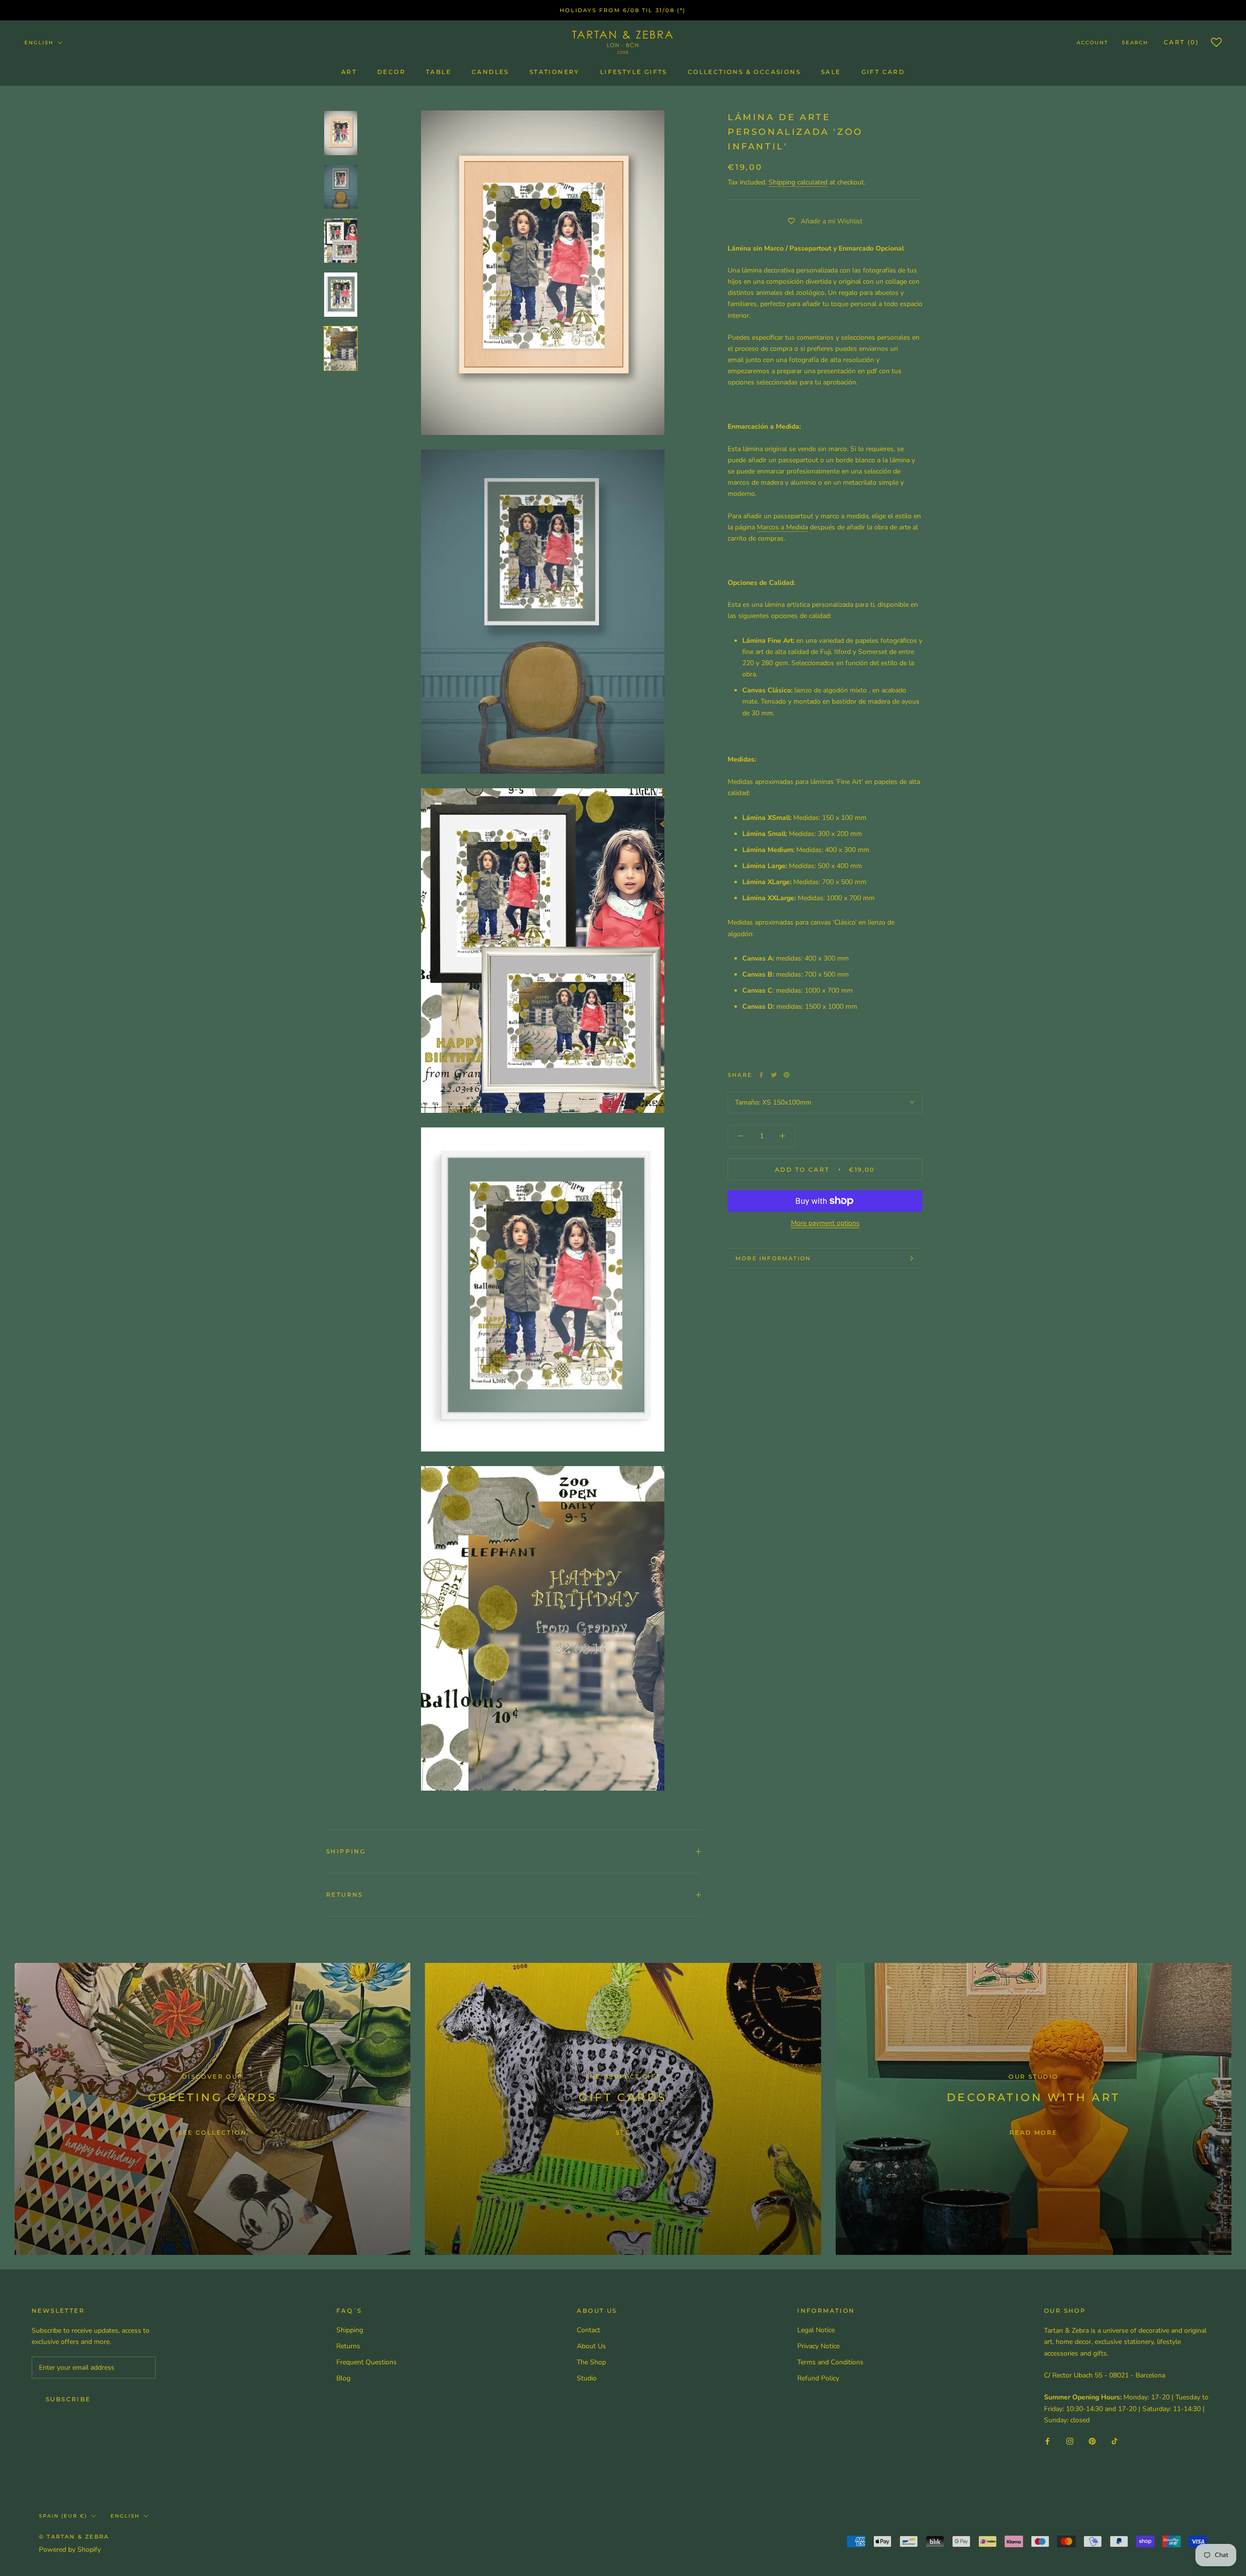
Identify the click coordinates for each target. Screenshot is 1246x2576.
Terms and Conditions (830, 2362)
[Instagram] (1070, 2441)
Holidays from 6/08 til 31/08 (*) (623, 10)
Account (1092, 43)
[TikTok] (1115, 2441)
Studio (587, 2378)
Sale (831, 72)
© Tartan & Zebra (74, 2537)
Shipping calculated (798, 182)
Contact (588, 2330)
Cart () (1181, 42)
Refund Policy (818, 2378)
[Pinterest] (787, 1075)
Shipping (346, 1851)
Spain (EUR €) (63, 2516)
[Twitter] (774, 1075)
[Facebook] (761, 1075)
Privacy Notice (818, 2346)
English (39, 43)
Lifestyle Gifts (634, 72)
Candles (490, 72)
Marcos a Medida (782, 527)
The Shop (591, 2362)
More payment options (825, 1223)
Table (439, 72)
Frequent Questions (366, 2362)
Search (1135, 43)
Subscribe (68, 2399)
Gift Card (883, 72)
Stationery (555, 72)
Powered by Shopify (70, 2549)
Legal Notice (816, 2330)
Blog (343, 2378)
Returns (345, 1895)
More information (773, 1258)
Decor (391, 72)
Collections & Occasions (744, 72)
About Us (591, 2346)
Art (349, 72)
